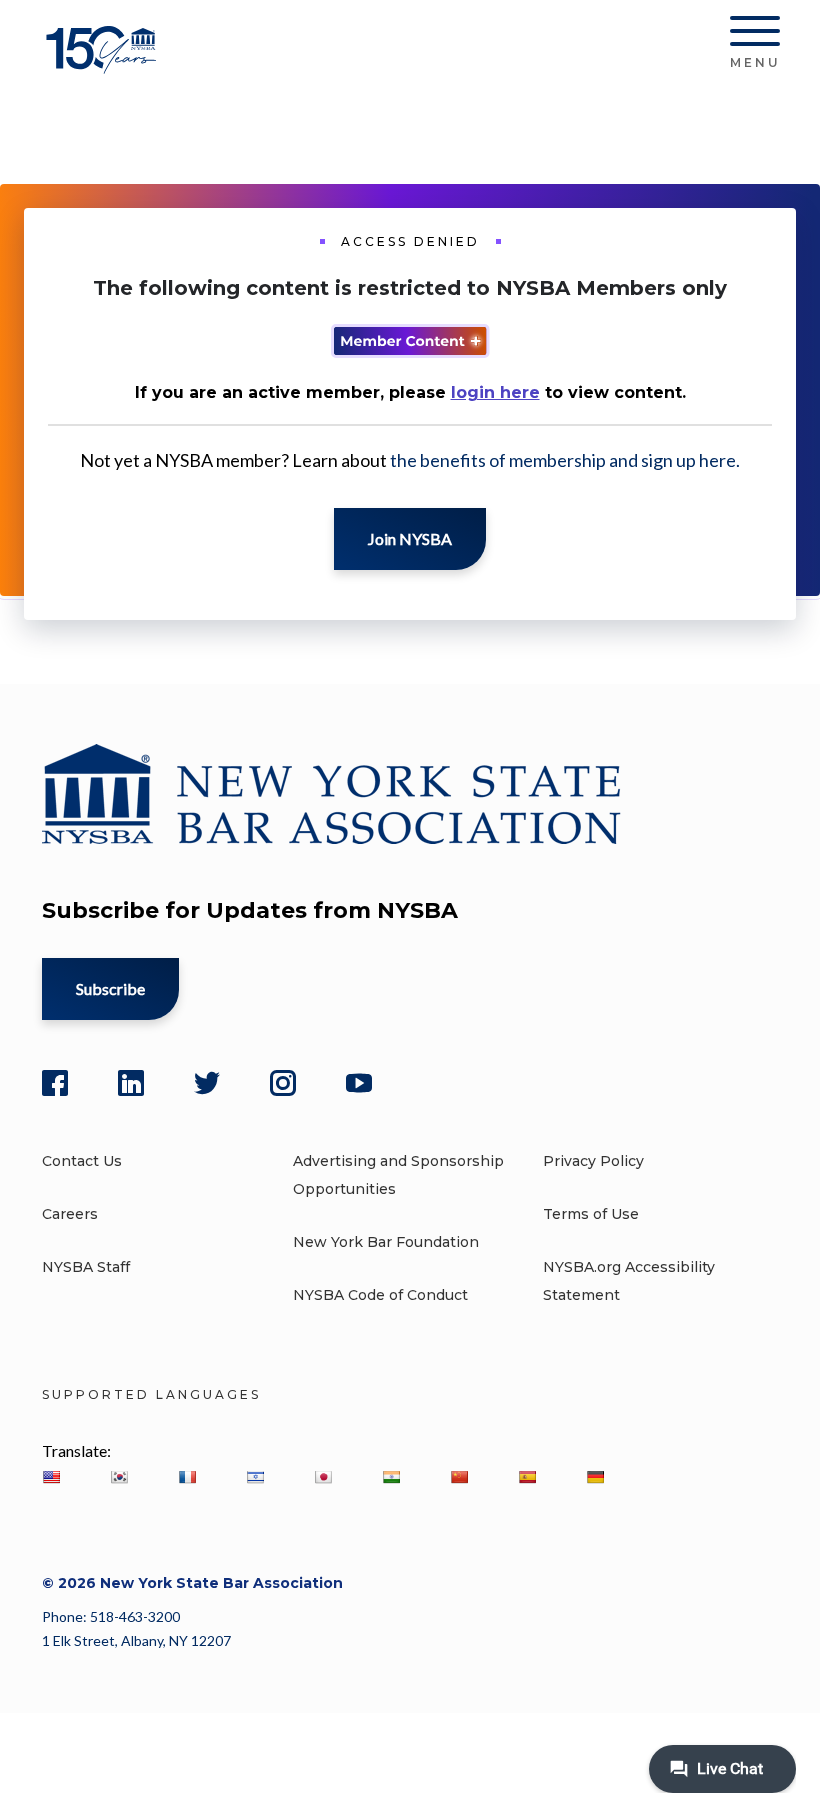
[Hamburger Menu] (755, 35)
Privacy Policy (593, 1161)
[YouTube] (359, 1083)
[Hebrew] (255, 1477)
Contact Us (82, 1161)
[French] (187, 1477)
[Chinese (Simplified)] (459, 1477)
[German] (595, 1477)
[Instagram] (283, 1083)
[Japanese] (323, 1477)
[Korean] (119, 1477)
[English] (51, 1477)
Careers (70, 1214)
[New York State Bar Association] (104, 64)
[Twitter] (207, 1083)
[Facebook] (55, 1083)
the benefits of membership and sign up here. (565, 460)
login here (495, 392)
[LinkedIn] (131, 1083)
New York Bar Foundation (386, 1242)
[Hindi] (391, 1477)
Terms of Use (591, 1214)
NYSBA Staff (86, 1267)
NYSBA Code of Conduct (380, 1295)
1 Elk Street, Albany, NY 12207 (136, 1640)
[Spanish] (527, 1477)
